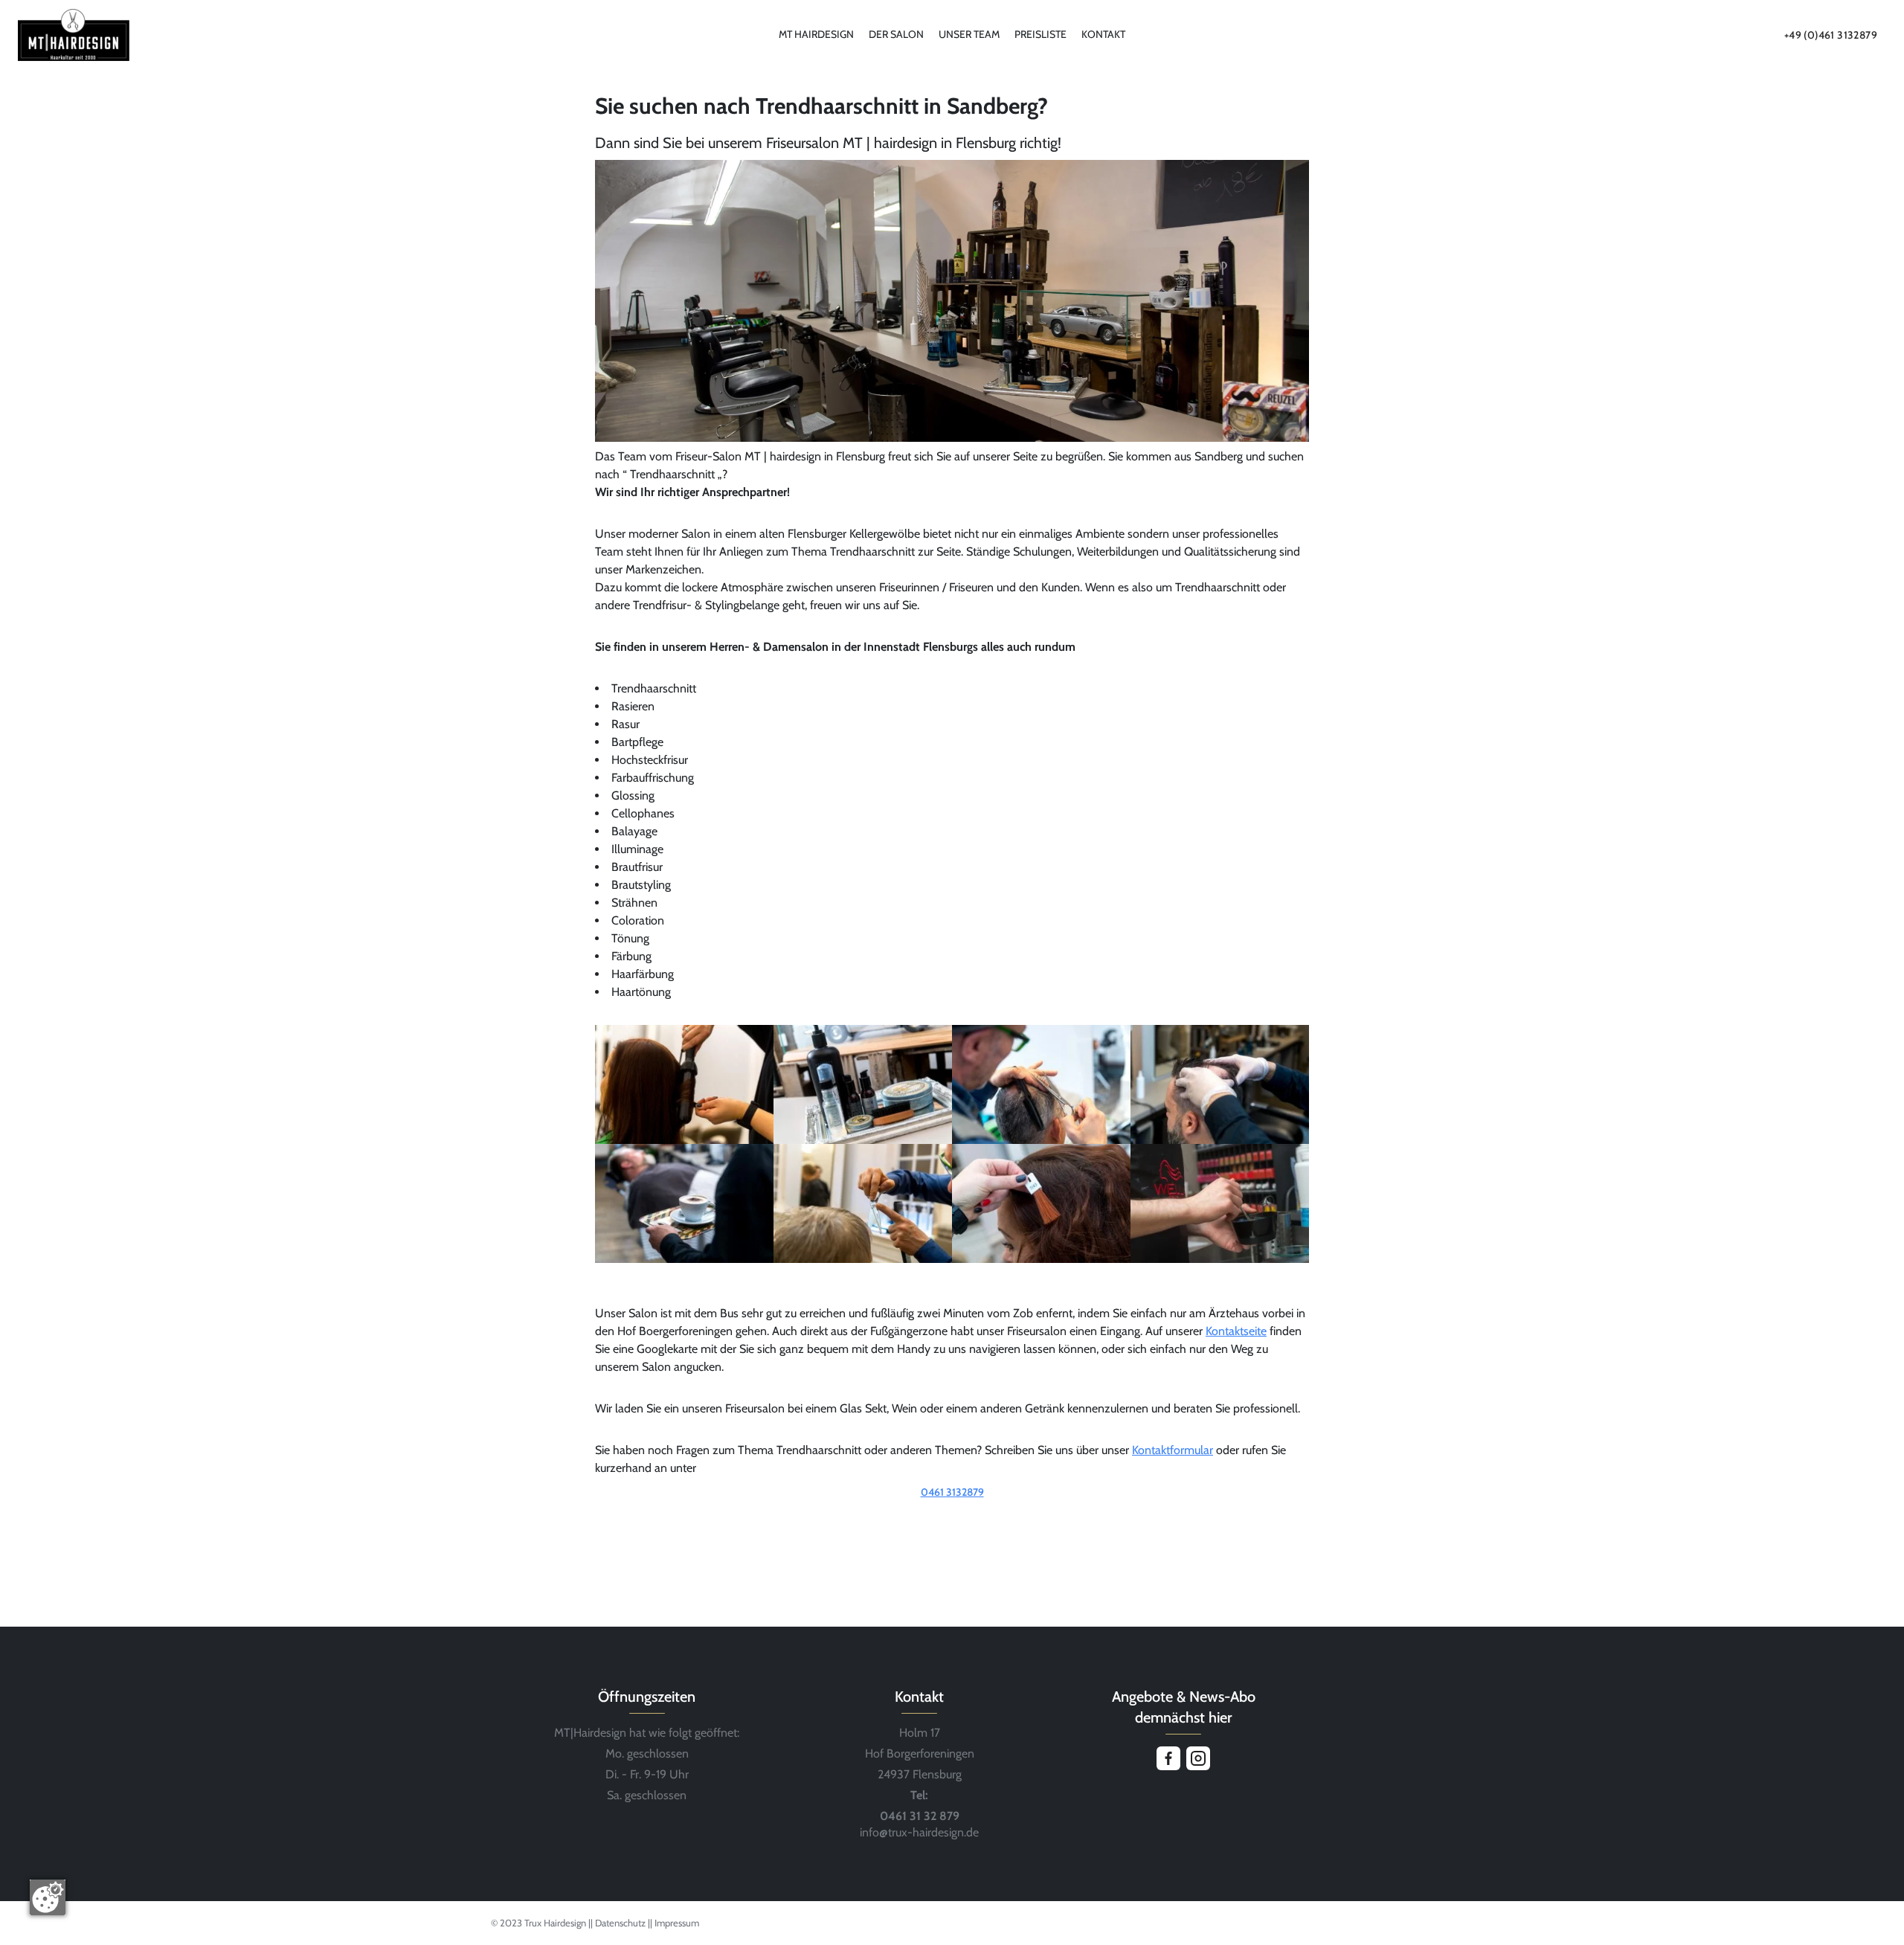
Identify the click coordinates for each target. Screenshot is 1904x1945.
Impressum (677, 1923)
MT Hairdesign (816, 34)
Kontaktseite (1236, 1331)
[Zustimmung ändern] (48, 1897)
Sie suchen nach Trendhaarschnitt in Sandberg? (821, 106)
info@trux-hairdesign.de (919, 1832)
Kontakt (1103, 34)
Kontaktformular (1173, 1450)
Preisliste (1041, 34)
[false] (952, 1513)
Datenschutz (621, 1923)
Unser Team (969, 34)
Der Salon (896, 34)
